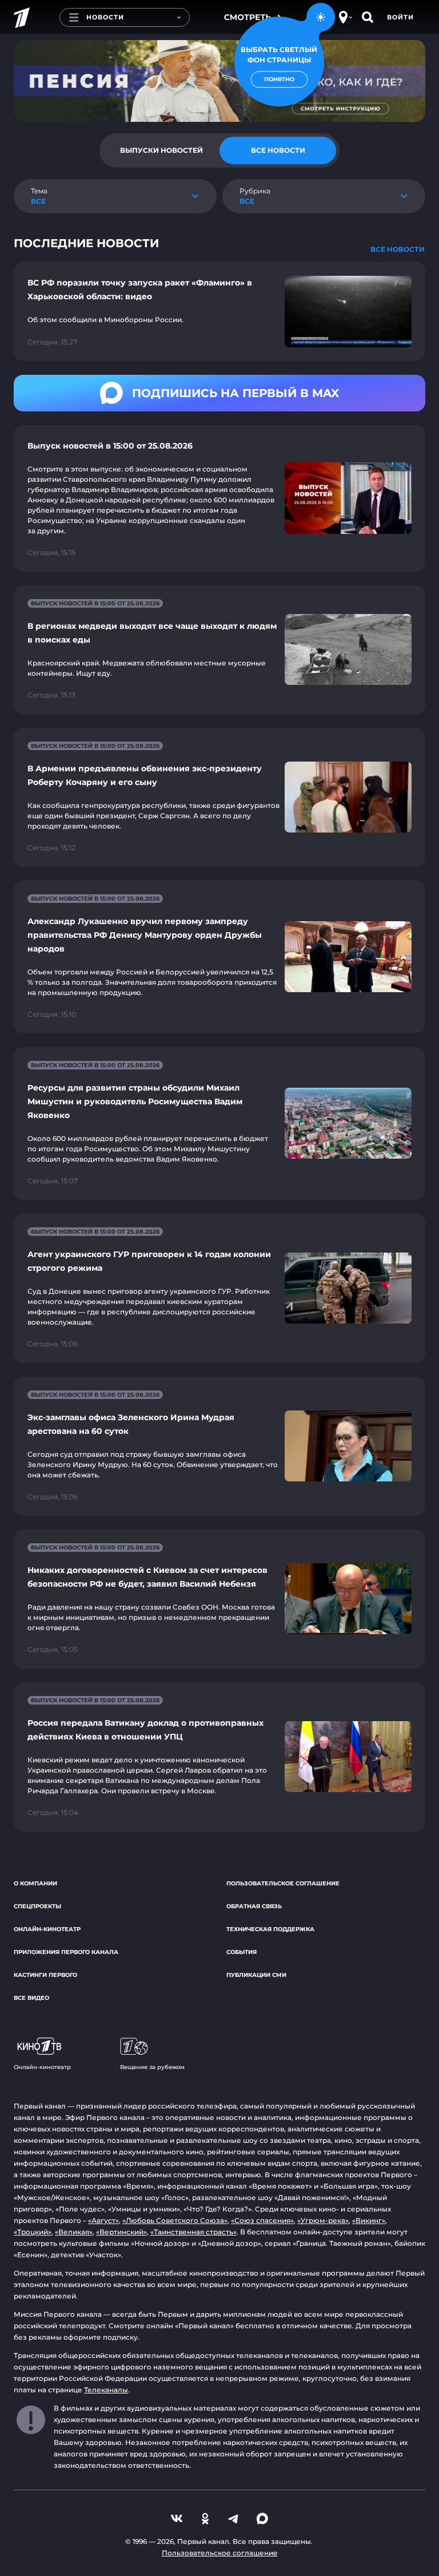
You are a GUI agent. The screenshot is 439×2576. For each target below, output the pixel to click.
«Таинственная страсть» (193, 2232)
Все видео (31, 1998)
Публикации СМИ (256, 1975)
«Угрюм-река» (323, 2220)
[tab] (161, 150)
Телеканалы (106, 2390)
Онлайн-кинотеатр (47, 1929)
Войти (400, 17)
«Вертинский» (121, 2232)
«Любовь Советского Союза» (175, 2220)
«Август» (103, 2220)
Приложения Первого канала (66, 1952)
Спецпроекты (37, 1906)
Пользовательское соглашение (283, 1883)
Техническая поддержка (270, 1929)
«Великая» (74, 2232)
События (242, 1952)
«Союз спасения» (262, 2220)
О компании (35, 1883)
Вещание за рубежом (152, 2067)
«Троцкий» (33, 2232)
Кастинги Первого (45, 1975)
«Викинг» (369, 2220)
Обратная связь (254, 1906)
